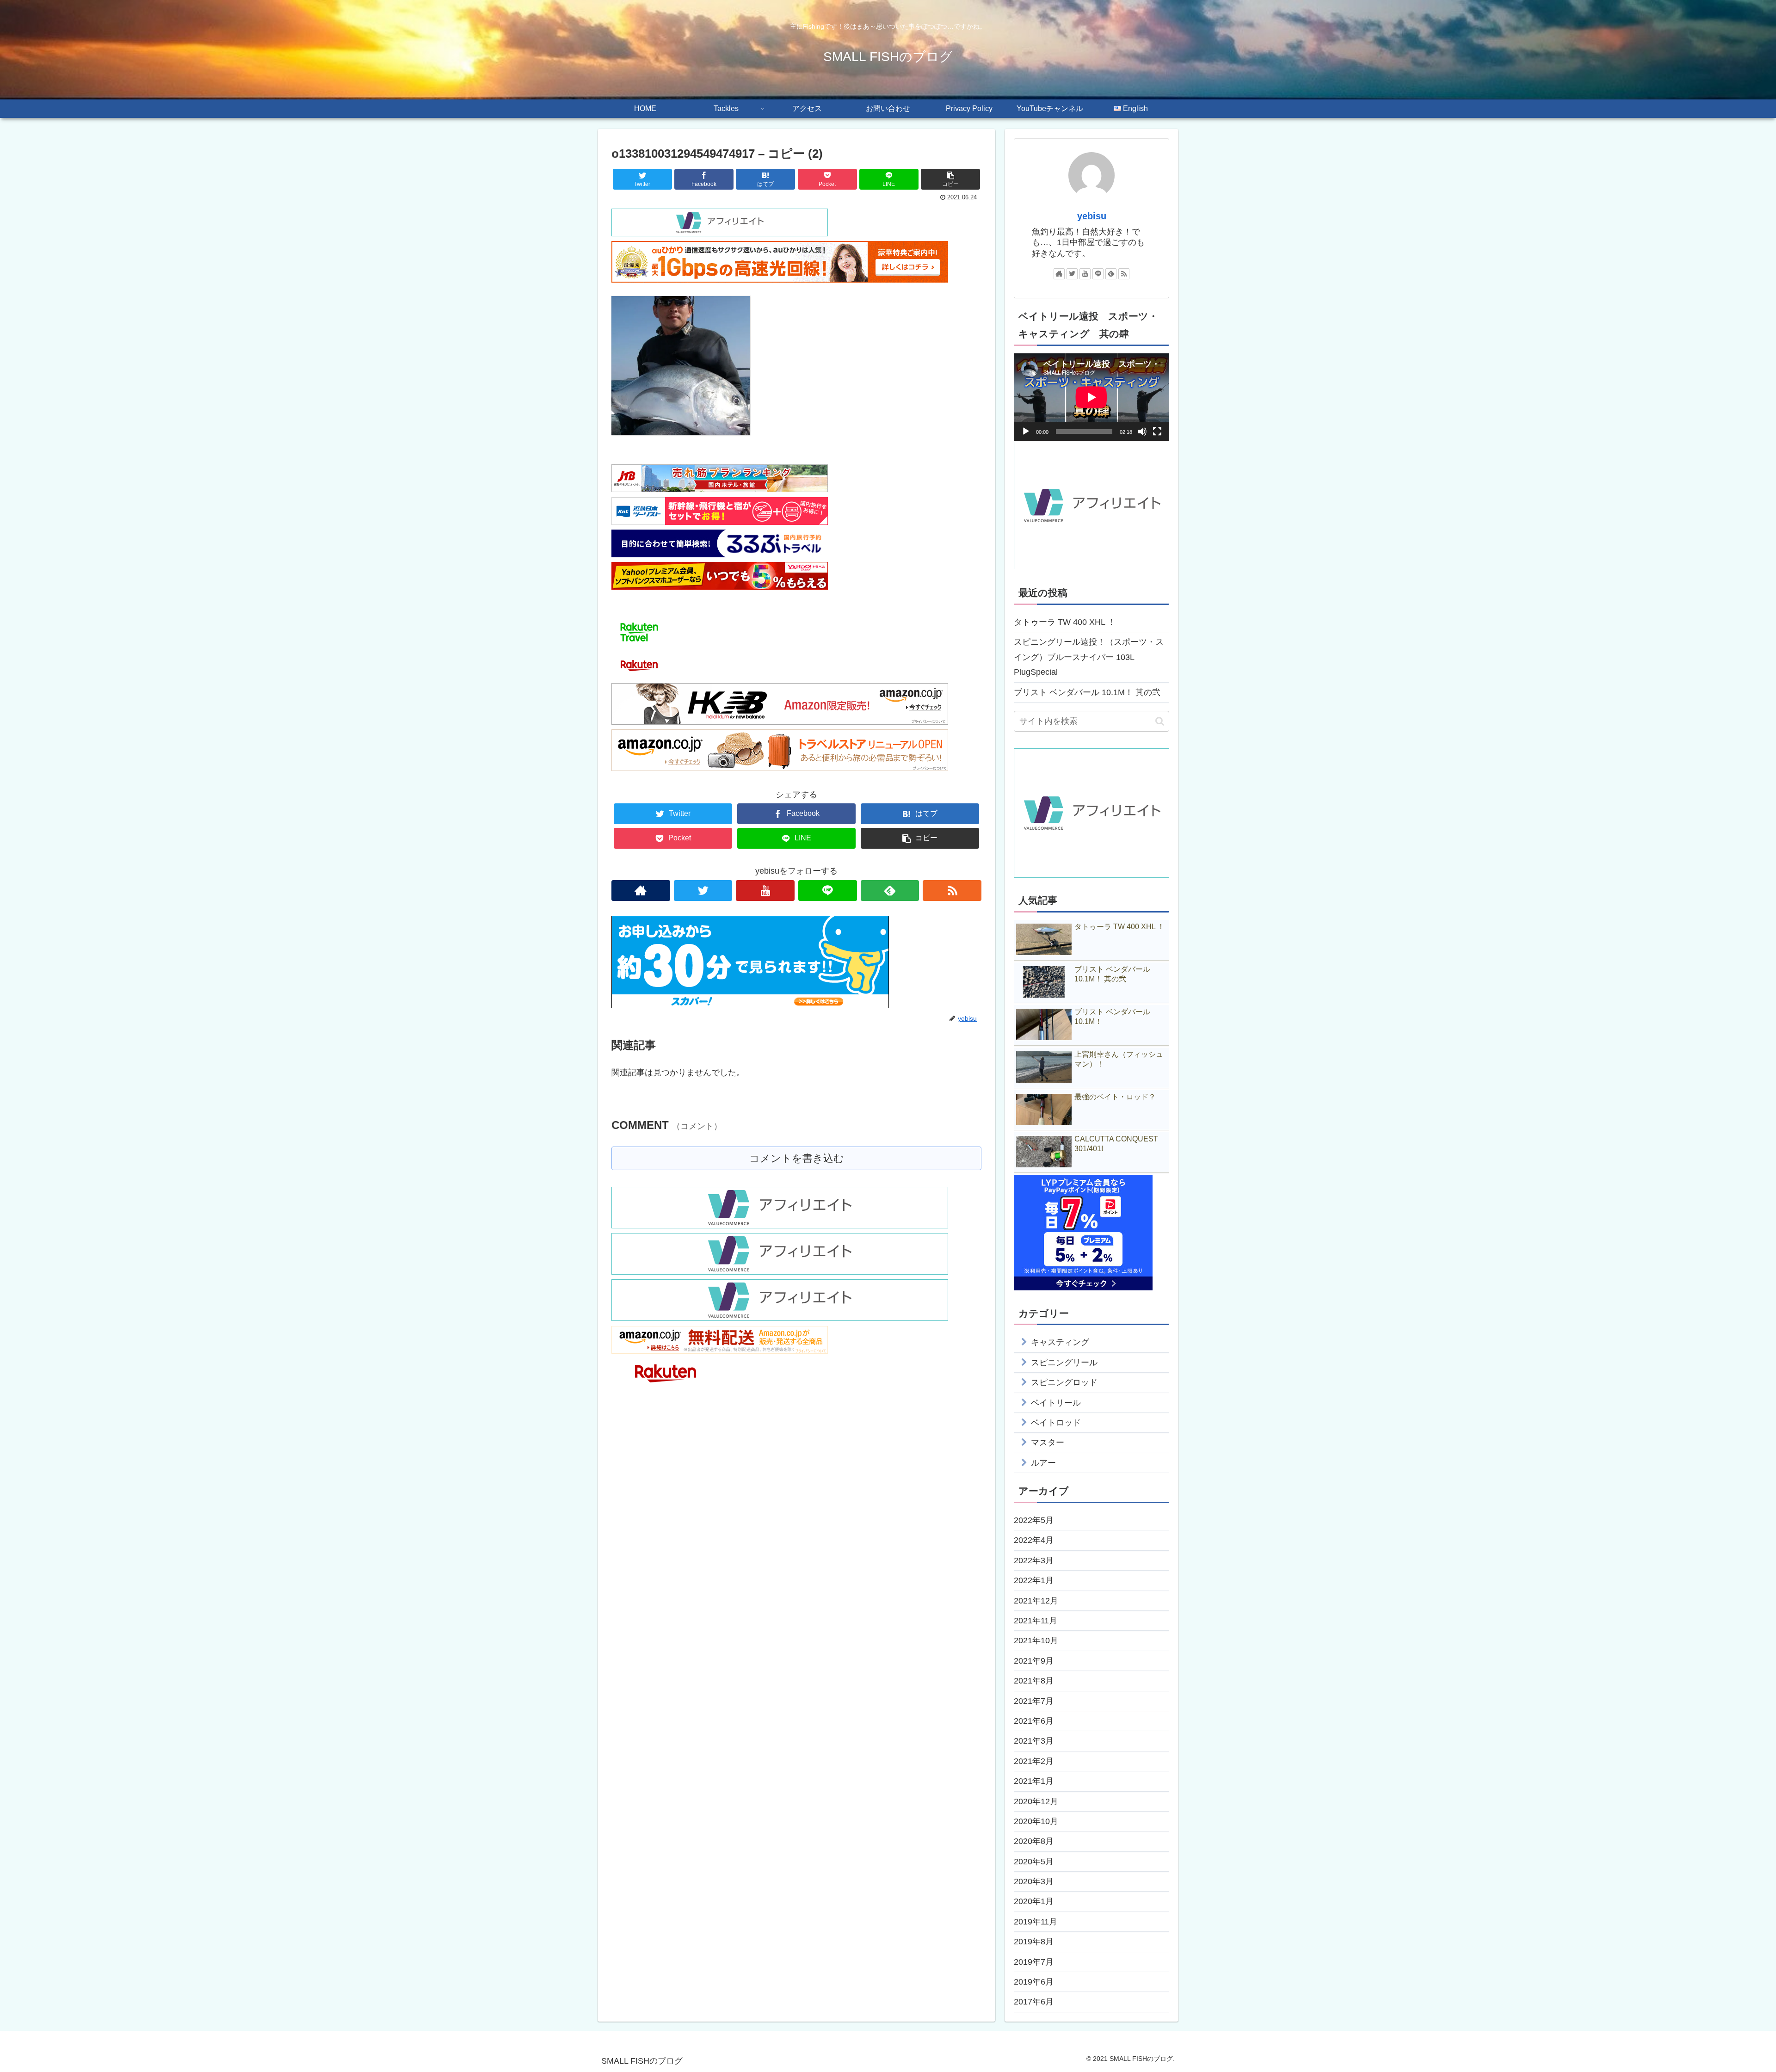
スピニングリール (1064, 1363)
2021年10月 (1036, 1640)
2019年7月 (1034, 1962)
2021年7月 (1034, 1701)
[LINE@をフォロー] (828, 891)
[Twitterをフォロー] (703, 891)
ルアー (1043, 1463)
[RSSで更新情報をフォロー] (952, 891)
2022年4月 (1034, 1540)
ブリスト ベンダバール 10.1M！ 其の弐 (1087, 692)
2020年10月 (1036, 1821)
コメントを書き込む (797, 1158)
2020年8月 (1034, 1841)
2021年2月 (1034, 1761)
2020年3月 (1034, 1881)
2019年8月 (1034, 1942)
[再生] (1026, 432)
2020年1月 (1034, 1901)
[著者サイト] (641, 891)
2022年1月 (1034, 1580)
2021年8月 (1034, 1681)
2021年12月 (1036, 1601)
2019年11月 (1036, 1922)
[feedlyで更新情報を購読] (890, 891)
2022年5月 (1034, 1520)
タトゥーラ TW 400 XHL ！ (1065, 622)
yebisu (1092, 216)
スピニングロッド (1064, 1382)
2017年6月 (1034, 2002)
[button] (1160, 721)
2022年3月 (1034, 1560)
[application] (1091, 397)
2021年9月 (1034, 1661)
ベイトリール (1056, 1403)
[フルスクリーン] (1157, 432)
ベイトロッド (1056, 1423)
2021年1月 (1034, 1781)
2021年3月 (1034, 1741)
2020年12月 (1036, 1801)
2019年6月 (1034, 1982)
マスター (1048, 1443)
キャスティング (1060, 1342)
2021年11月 (1036, 1621)
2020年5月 (1034, 1862)
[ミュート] (1142, 432)
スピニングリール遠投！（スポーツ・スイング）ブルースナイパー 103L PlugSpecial (1089, 657)
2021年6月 (1034, 1721)
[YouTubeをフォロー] (765, 891)
